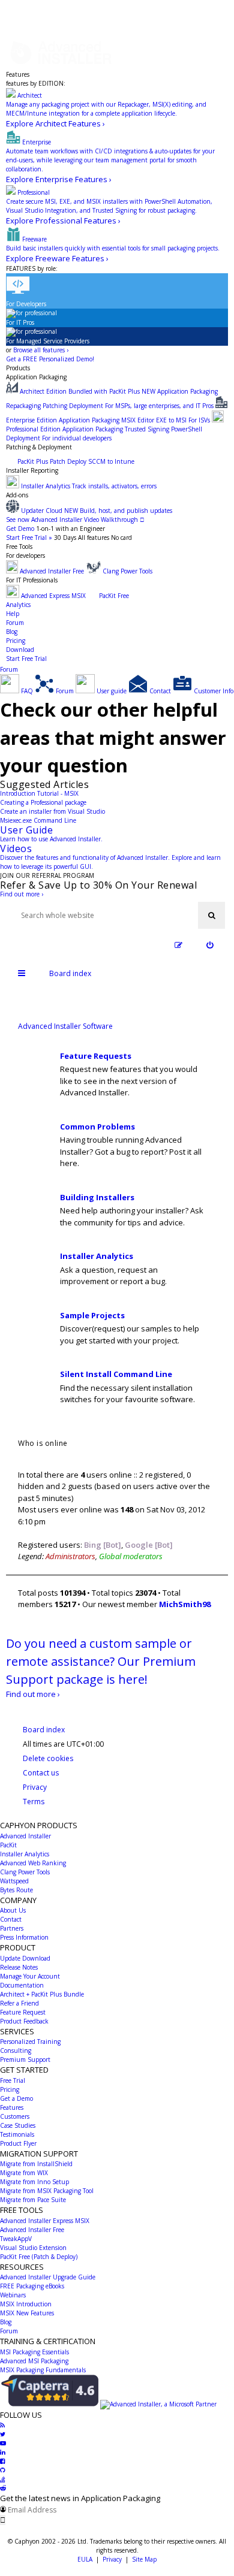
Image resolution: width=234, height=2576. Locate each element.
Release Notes (19, 1967)
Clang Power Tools (25, 1872)
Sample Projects (92, 1315)
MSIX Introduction (26, 2304)
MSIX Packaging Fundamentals (43, 2370)
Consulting (16, 2050)
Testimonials (17, 2134)
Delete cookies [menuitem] (48, 1758)
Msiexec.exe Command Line (38, 820)
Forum (15, 623)
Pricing (16, 641)
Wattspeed (14, 1881)
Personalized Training (30, 2042)
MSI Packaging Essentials (34, 2352)
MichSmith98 (185, 1604)
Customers (15, 2116)
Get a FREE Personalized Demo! (50, 359)
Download (20, 650)
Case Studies (18, 2125)
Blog (12, 632)
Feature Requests (96, 1056)
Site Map (144, 2559)
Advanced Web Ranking (33, 1863)
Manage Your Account (30, 1976)
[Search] (211, 915)
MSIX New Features (27, 2313)
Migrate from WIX (24, 2173)
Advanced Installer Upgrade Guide (48, 2277)
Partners (12, 1928)
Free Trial (13, 2080)
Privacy (112, 2559)
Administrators (70, 1556)
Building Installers (97, 1197)
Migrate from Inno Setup (34, 2182)
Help (13, 614)
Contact (11, 1919)
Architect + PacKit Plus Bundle (42, 1994)
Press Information (24, 1937)
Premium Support (25, 2059)
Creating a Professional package (43, 802)
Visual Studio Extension (33, 2248)
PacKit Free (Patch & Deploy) (39, 2257)
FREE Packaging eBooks (32, 2286)
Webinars (13, 2295)
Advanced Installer (25, 1836)
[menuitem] (210, 945)
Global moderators (131, 1556)
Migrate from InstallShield (36, 2164)
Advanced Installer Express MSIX (45, 2221)
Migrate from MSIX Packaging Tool (47, 2191)
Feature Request (23, 2012)
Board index (44, 1730)
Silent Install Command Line (116, 1374)
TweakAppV (16, 2239)
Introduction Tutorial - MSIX (39, 793)
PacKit (8, 1845)
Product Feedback (24, 2021)
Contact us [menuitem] (41, 1773)
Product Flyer (18, 2143)
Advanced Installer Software (65, 1026)
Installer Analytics (97, 1256)
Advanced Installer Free (32, 2230)
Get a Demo (16, 2098)
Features (18, 74)
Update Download (25, 1958)
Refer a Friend (19, 2003)
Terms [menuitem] (34, 1802)
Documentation (22, 1985)
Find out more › (22, 894)
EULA (85, 2559)
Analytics (18, 605)
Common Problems (97, 1127)
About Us (13, 1910)
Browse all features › (41, 350)
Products (18, 368)
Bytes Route (16, 1890)
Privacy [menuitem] (35, 1787)
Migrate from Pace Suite (33, 2200)
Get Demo (20, 529)
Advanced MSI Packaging (34, 2361)
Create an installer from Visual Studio (52, 811)
